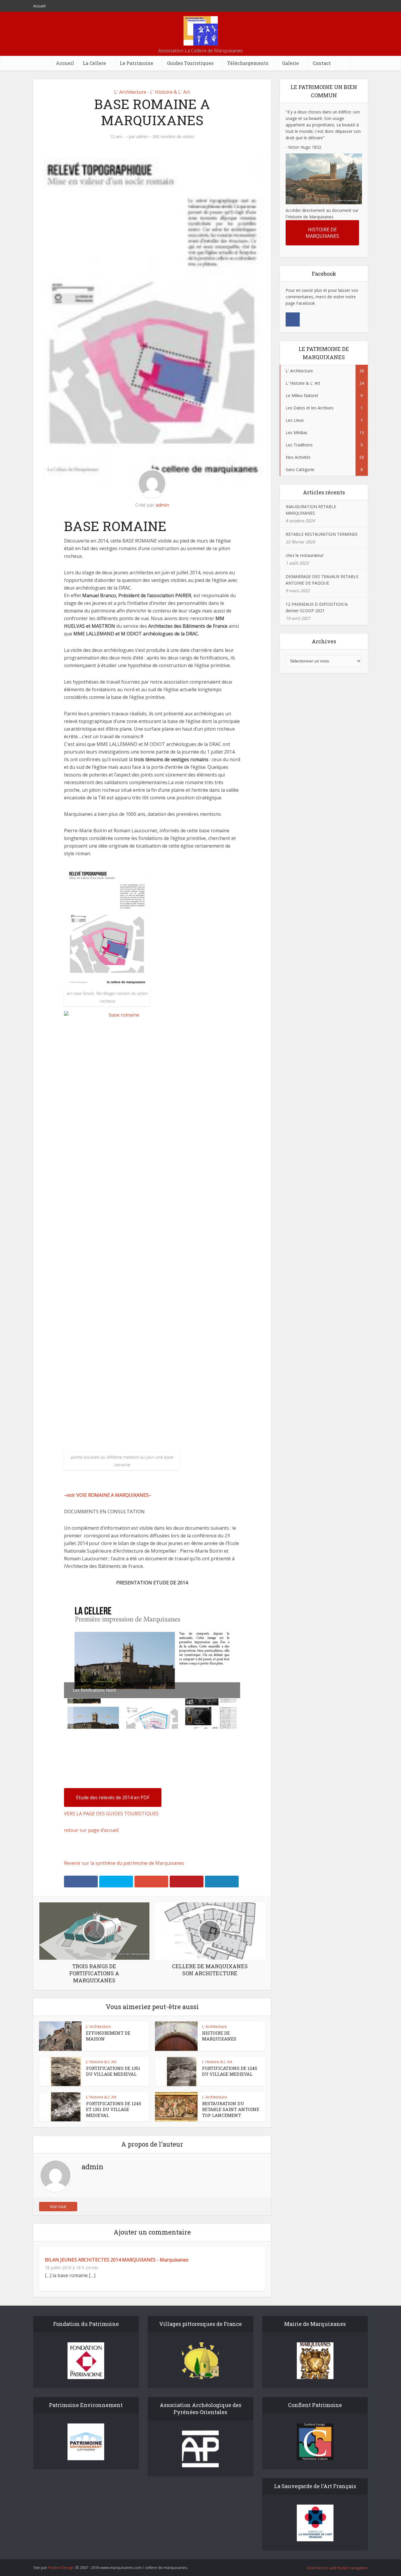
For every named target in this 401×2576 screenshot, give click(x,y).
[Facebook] (293, 319)
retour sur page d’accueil (91, 1830)
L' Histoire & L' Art (170, 92)
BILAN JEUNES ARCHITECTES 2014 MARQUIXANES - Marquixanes (117, 2260)
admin (142, 137)
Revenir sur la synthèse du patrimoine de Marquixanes (124, 1863)
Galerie (290, 63)
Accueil (39, 6)
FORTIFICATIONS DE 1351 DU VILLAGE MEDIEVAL (113, 2071)
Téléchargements (248, 63)
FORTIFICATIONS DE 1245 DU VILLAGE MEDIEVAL (230, 2071)
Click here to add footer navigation (337, 2568)
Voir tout (58, 2206)
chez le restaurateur (305, 555)
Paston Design (61, 2567)
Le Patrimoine (137, 63)
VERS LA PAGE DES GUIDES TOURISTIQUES (111, 1814)
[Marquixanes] (201, 31)
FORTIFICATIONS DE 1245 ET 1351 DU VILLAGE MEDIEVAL (114, 2109)
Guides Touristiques (190, 63)
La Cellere (94, 63)
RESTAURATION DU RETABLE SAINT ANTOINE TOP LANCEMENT (231, 2109)
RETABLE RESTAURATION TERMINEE (322, 534)
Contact (322, 63)
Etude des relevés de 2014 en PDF (113, 1797)
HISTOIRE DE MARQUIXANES (219, 2036)
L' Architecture (130, 92)
